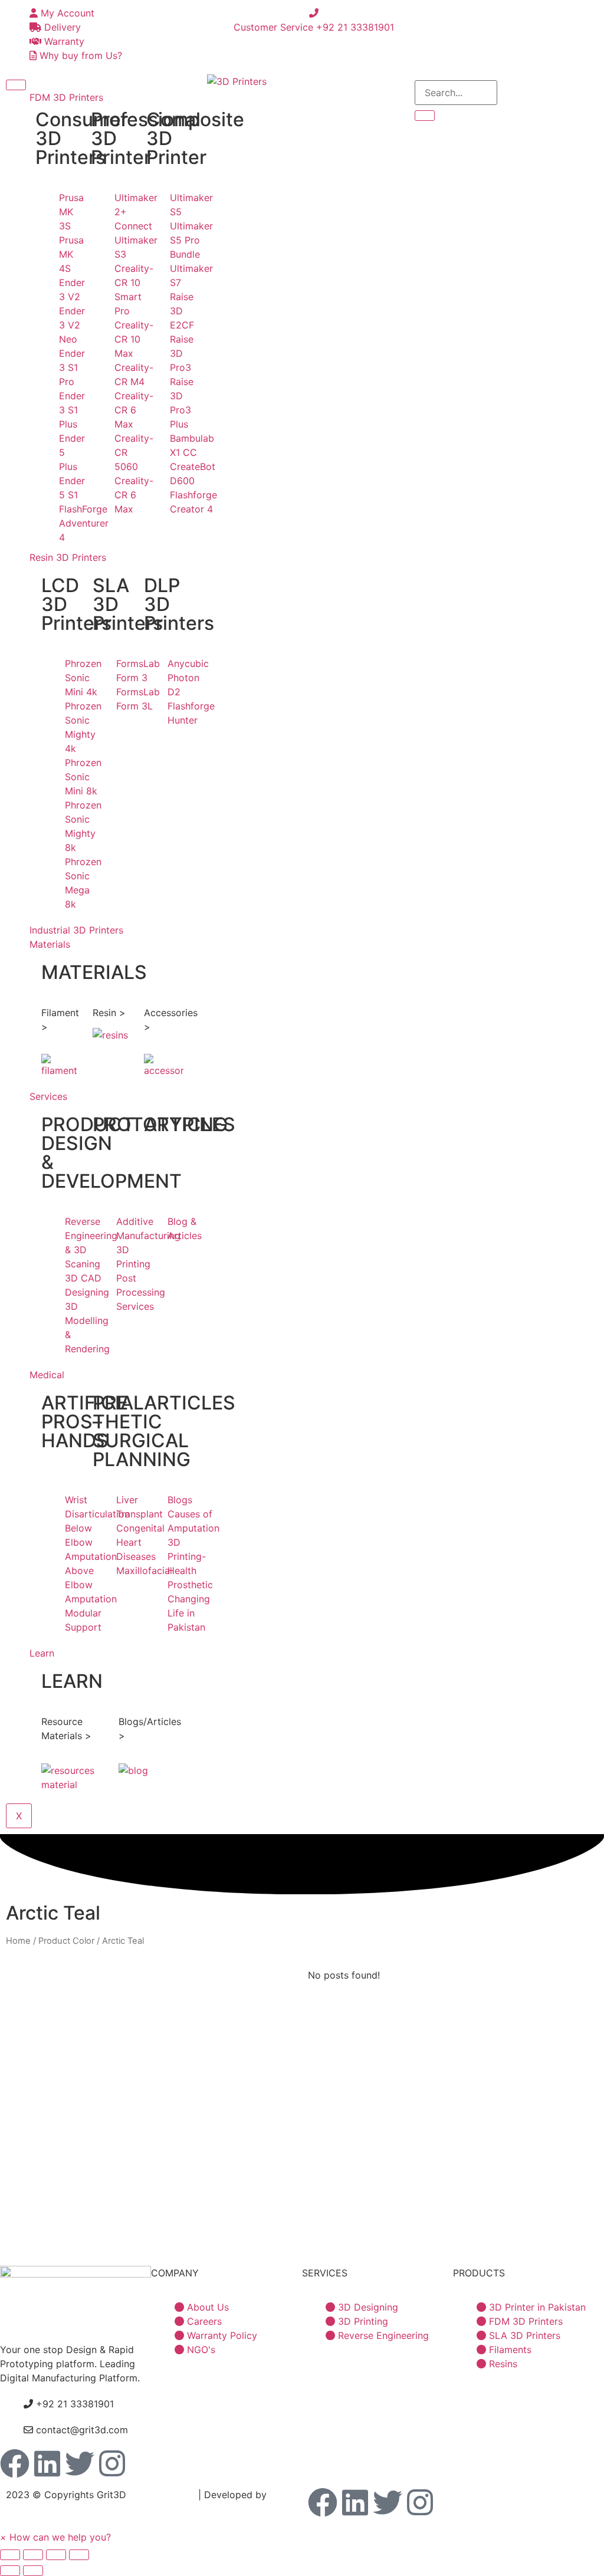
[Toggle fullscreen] (56, 2555)
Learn (42, 1653)
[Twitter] (80, 2463)
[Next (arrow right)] (33, 2571)
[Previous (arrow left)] (10, 2571)
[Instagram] (112, 2463)
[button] (55, 2537)
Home (18, 1941)
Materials (50, 944)
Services (48, 1096)
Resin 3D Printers (68, 557)
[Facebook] (15, 2463)
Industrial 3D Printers (76, 930)
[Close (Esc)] (10, 2555)
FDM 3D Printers (66, 97)
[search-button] (425, 116)
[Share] (33, 2555)
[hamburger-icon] (16, 85)
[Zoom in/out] (79, 2555)
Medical (47, 1375)
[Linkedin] (47, 2463)
